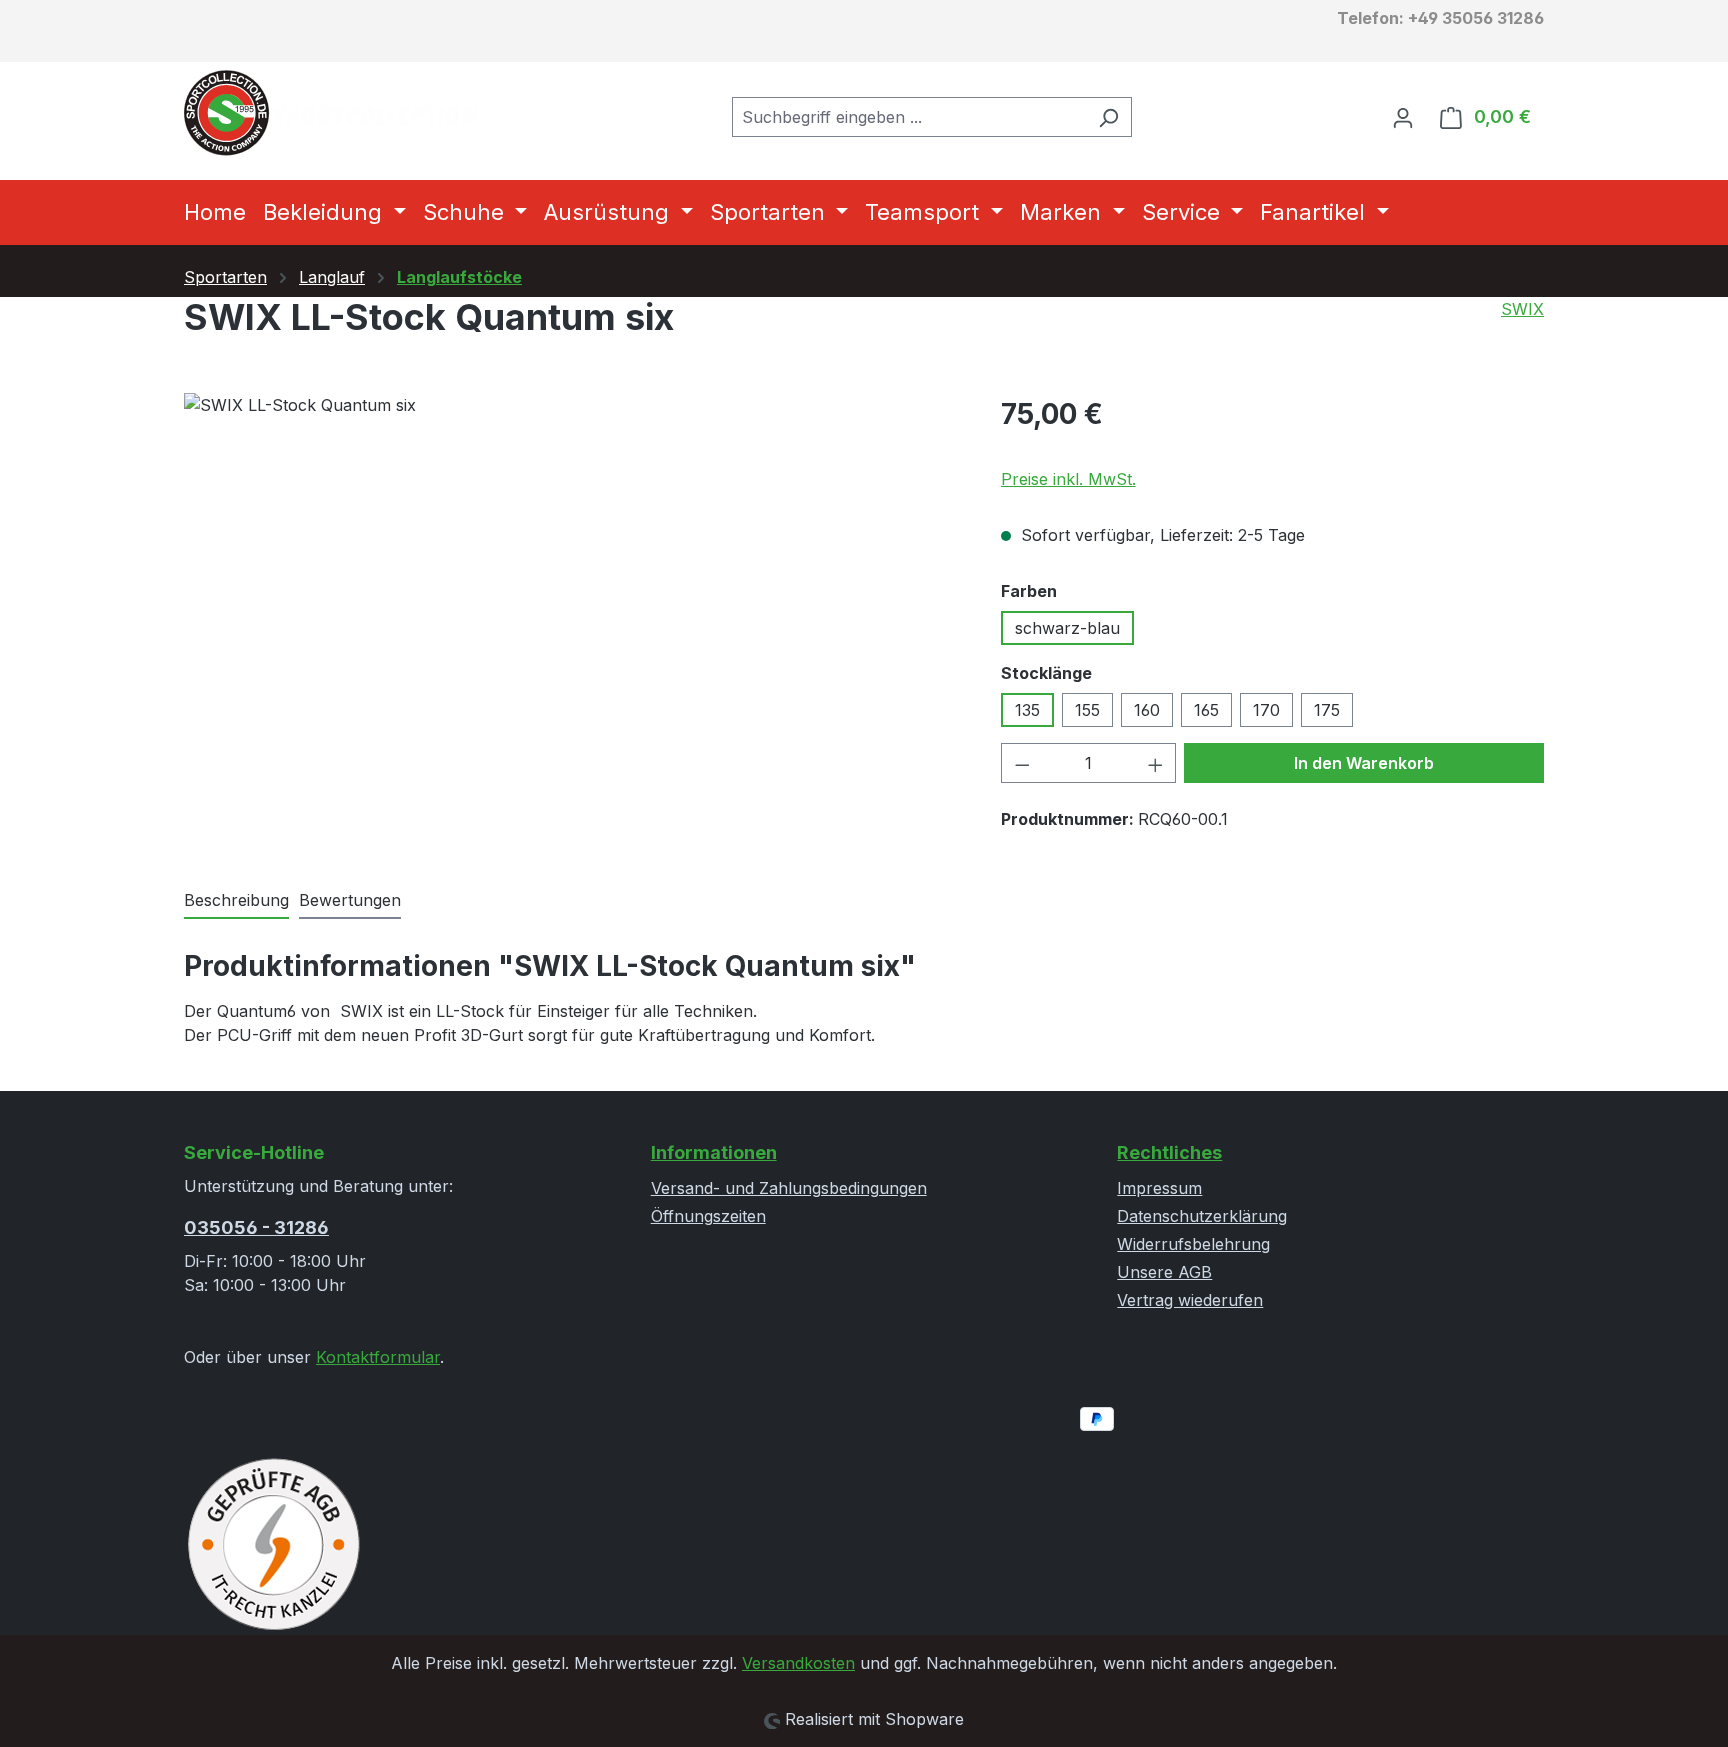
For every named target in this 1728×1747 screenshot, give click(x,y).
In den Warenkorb (1364, 763)
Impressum (1159, 1188)
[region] (572, 608)
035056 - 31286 (256, 1227)
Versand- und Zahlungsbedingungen (789, 1188)
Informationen (714, 1152)
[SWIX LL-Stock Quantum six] (572, 608)
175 (1327, 710)
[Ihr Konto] (1403, 117)
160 (1147, 710)
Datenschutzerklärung (1202, 1216)
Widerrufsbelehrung (1193, 1244)
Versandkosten (798, 1663)
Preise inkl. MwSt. (1068, 479)
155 (1087, 710)
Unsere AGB (1164, 1272)
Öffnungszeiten (708, 1216)
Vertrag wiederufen (1190, 1300)
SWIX (1522, 309)
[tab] (236, 901)
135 (1027, 710)
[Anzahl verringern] (1022, 763)
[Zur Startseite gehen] (334, 113)
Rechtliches (1169, 1152)
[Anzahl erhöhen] (1156, 763)
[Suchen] (1108, 117)
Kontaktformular (378, 1357)
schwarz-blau (1067, 628)
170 (1266, 710)
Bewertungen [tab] (350, 900)
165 (1206, 710)
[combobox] (909, 117)
